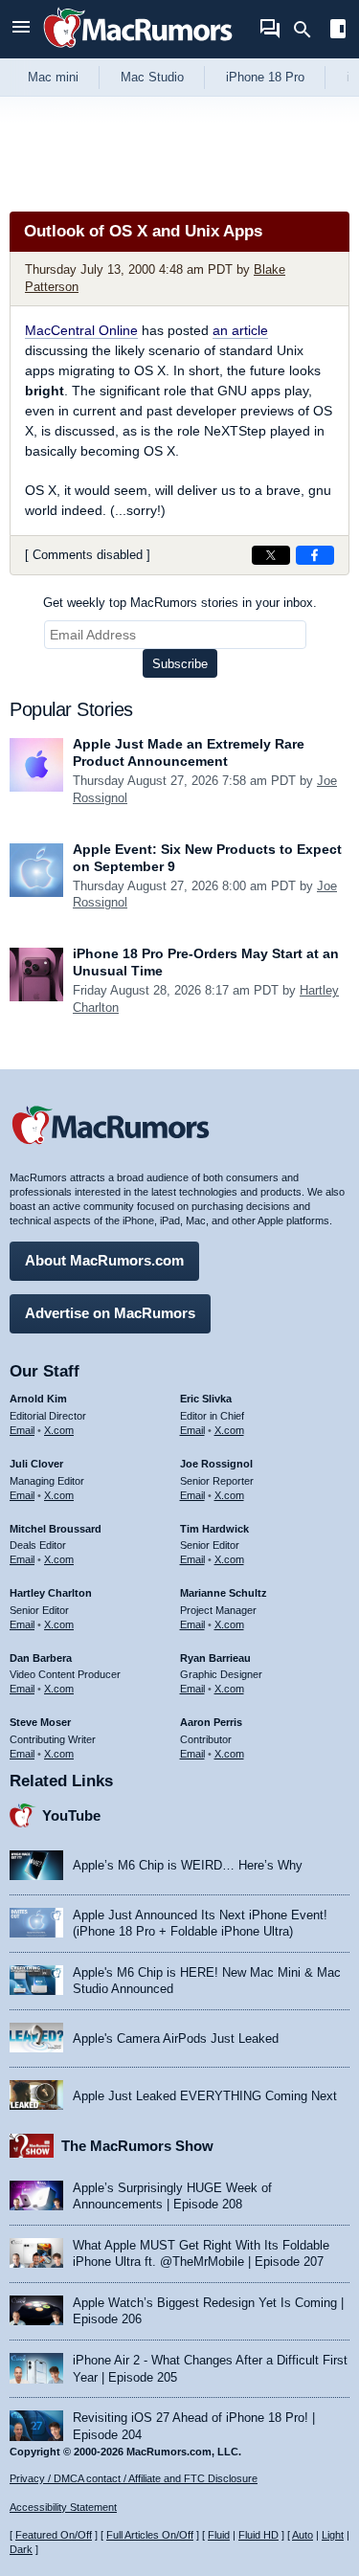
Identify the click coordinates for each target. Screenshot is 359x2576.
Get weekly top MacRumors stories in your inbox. (180, 603)
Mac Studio (152, 77)
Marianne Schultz (224, 1593)
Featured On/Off (54, 2535)
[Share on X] (271, 555)
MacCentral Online (81, 330)
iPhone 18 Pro (265, 77)
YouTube (71, 1815)
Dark (21, 2549)
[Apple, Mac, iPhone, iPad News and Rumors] (138, 50)
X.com (59, 1430)
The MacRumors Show (137, 2146)
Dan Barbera (41, 1658)
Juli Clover (36, 1464)
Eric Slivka (206, 1399)
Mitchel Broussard (56, 1529)
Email (22, 1430)
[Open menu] (21, 29)
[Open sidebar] (338, 31)
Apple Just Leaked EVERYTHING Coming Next (205, 2096)
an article (240, 330)
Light (333, 2535)
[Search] (309, 30)
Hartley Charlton (51, 1593)
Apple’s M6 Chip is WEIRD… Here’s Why (188, 1865)
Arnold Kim (38, 1399)
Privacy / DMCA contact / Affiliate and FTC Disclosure (134, 2478)
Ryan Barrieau (215, 1658)
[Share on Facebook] (315, 555)
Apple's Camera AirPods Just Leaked (176, 2038)
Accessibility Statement (63, 2507)
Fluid (219, 2535)
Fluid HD (258, 2535)
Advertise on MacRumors (110, 1313)
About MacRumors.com (104, 1260)
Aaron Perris (211, 1722)
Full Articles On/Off (150, 2535)
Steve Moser (40, 1722)
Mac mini (53, 77)
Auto (303, 2535)
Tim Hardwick (214, 1529)
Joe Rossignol (216, 1464)
